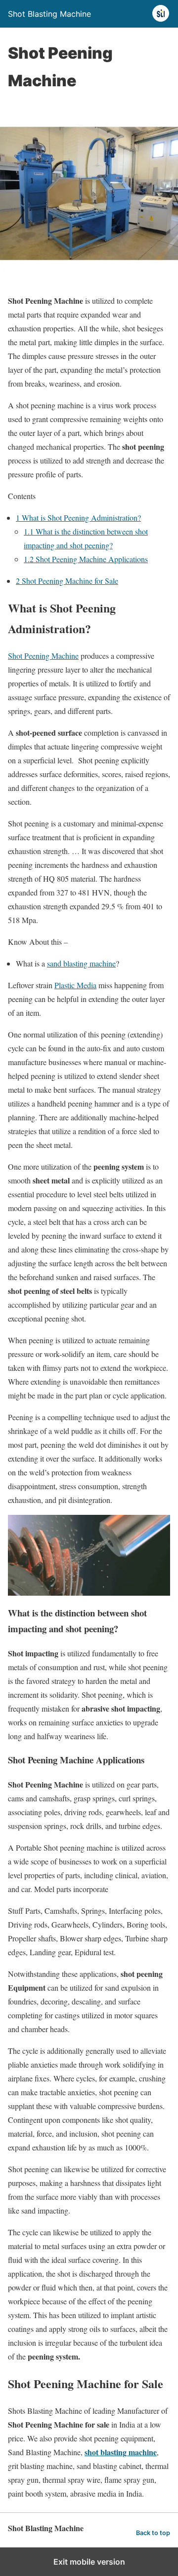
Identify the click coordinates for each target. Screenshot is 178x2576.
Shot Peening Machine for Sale (67, 581)
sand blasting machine (81, 963)
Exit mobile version (89, 2562)
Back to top (153, 2533)
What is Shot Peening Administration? (78, 518)
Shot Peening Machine (43, 656)
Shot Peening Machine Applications (86, 559)
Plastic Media (75, 985)
